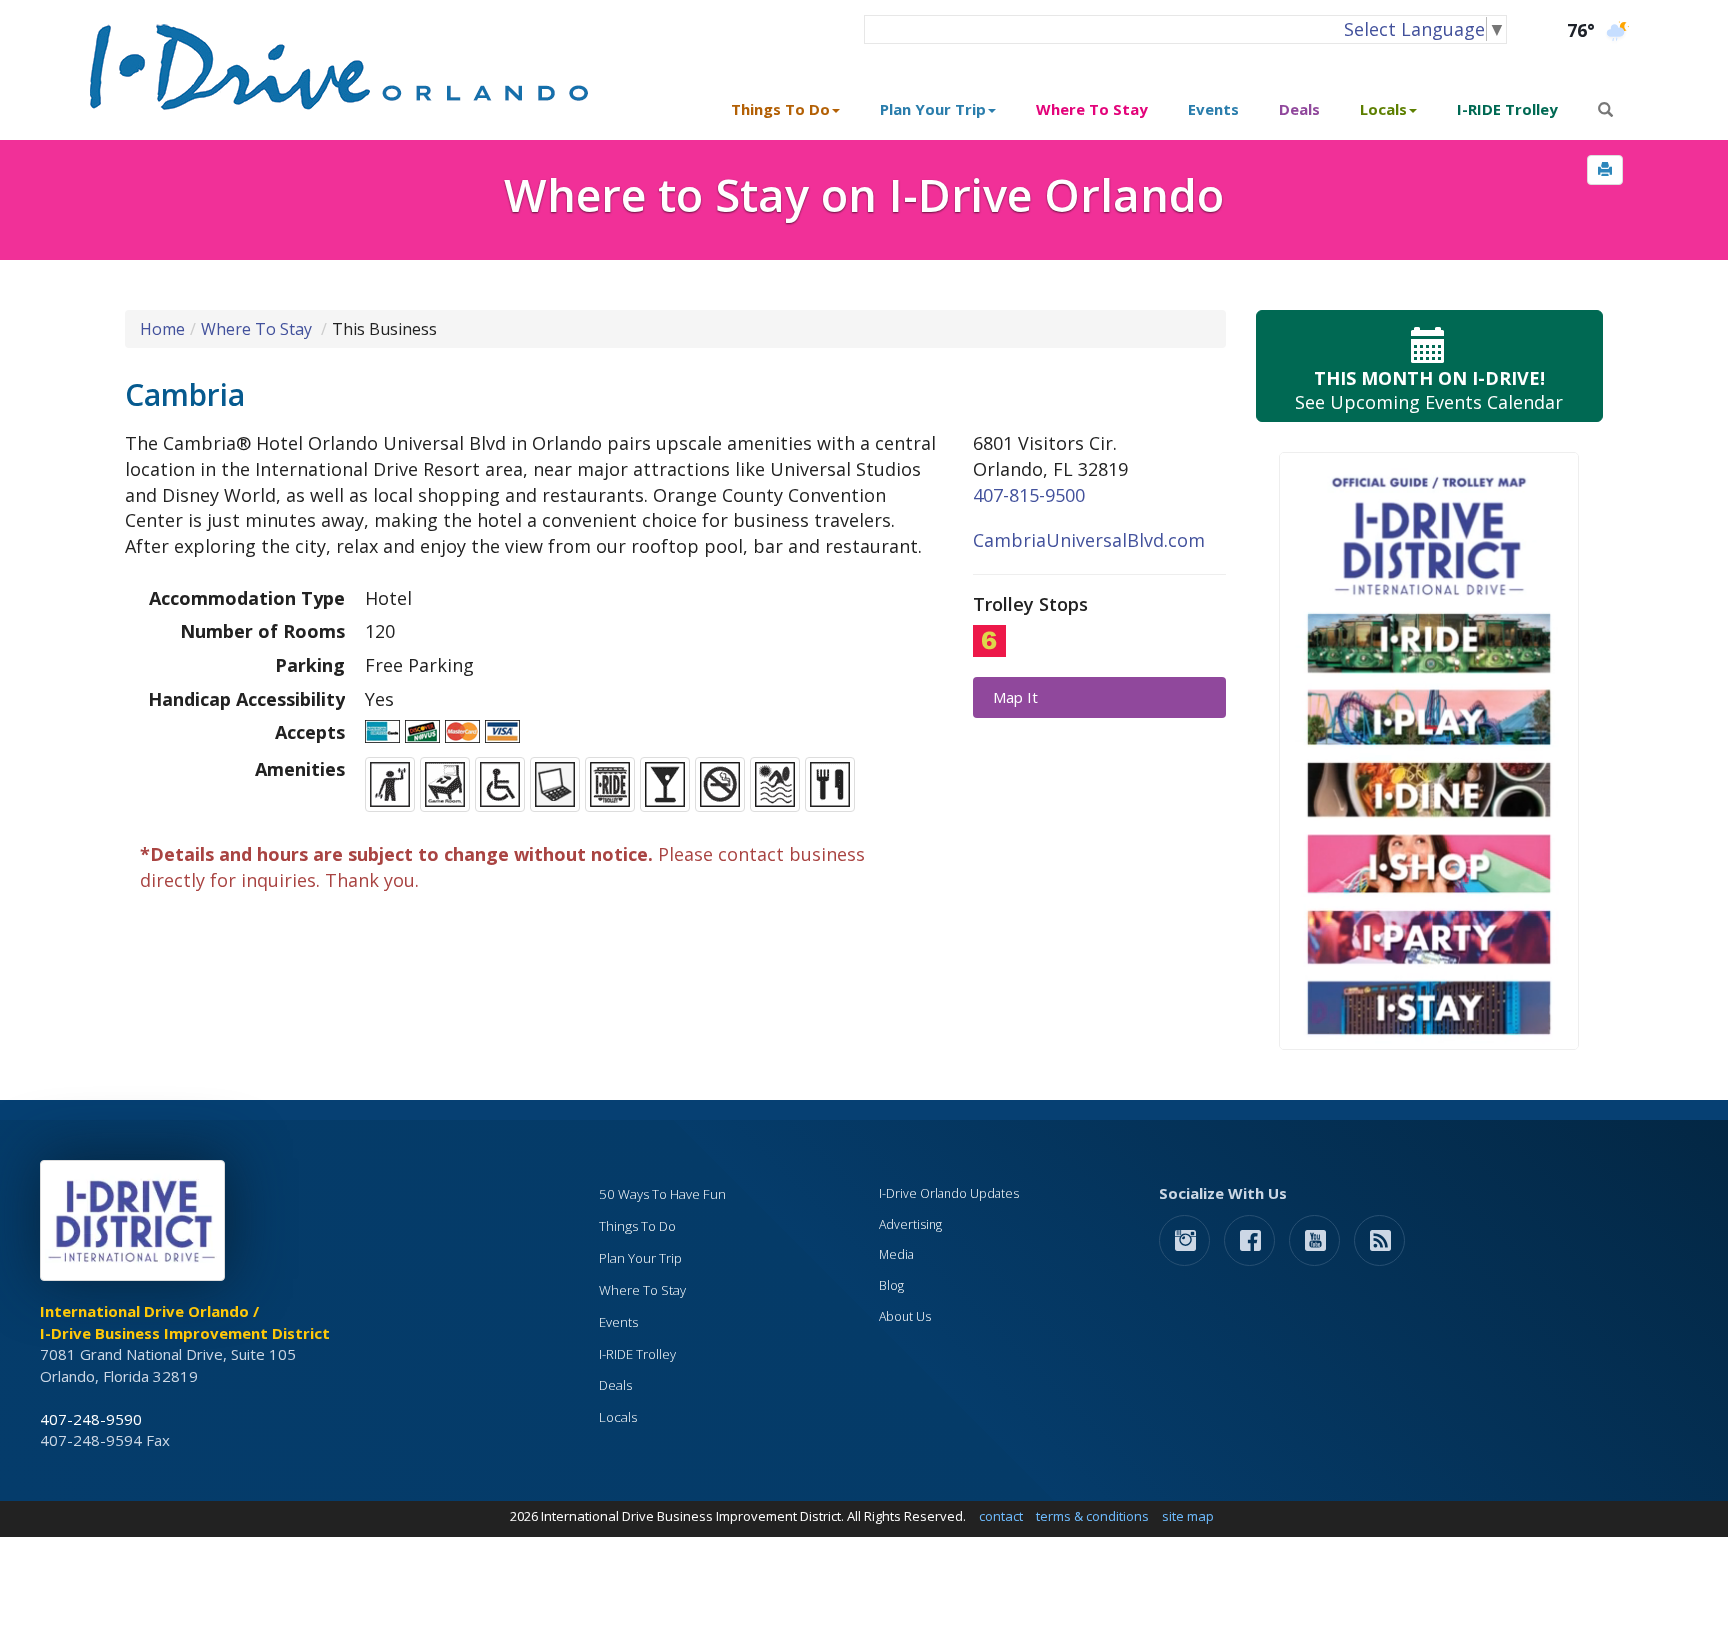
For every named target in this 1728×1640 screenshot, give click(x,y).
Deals (1299, 109)
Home (162, 329)
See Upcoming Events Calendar (1429, 390)
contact (1001, 1516)
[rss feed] (1379, 1239)
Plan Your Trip (640, 1258)
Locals (618, 1417)
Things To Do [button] (780, 109)
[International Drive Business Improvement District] (136, 1226)
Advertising (910, 1224)
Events (1213, 109)
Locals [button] (1383, 109)
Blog (891, 1285)
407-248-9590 (91, 1419)
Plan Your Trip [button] (933, 109)
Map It (1015, 697)
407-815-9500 (1029, 495)
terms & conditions (1092, 1516)
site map (1188, 1516)
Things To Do (637, 1226)
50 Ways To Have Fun (662, 1194)
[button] (1605, 170)
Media (896, 1254)
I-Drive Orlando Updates (949, 1193)
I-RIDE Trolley (1507, 109)
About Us (905, 1316)
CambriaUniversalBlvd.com (1089, 540)
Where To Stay (1092, 109)
